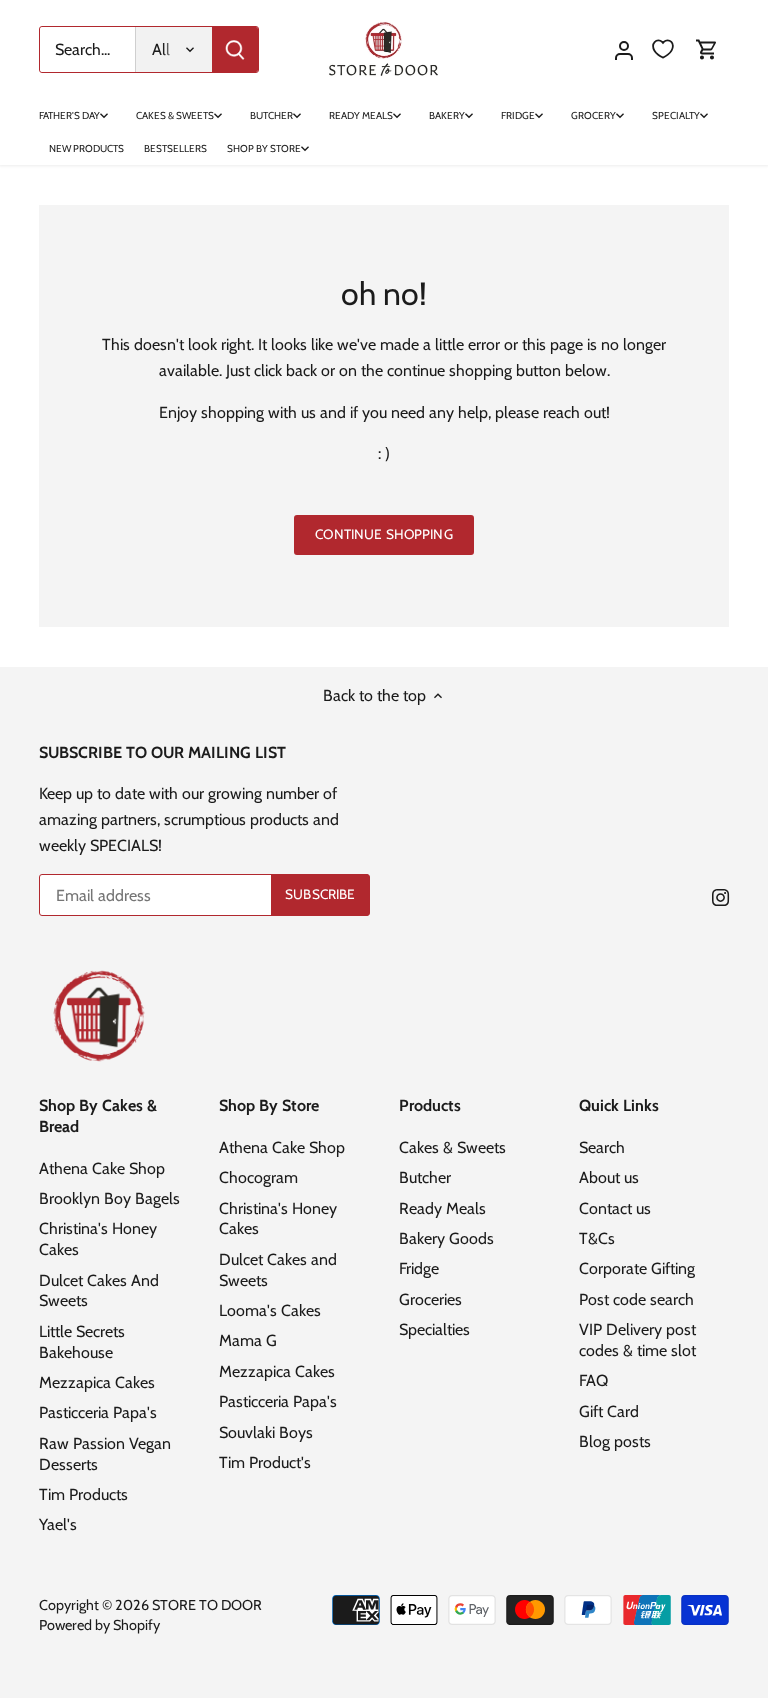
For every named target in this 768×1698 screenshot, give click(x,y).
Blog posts (615, 1441)
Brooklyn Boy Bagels (109, 1198)
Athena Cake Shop (102, 1168)
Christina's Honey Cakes (278, 1219)
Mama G (248, 1340)
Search (602, 1147)
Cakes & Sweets (452, 1147)
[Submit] (235, 49)
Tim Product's (265, 1462)
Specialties (434, 1329)
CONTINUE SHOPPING (383, 534)
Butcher (425, 1177)
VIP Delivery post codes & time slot (637, 1340)
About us (609, 1177)
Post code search (636, 1299)
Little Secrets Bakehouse (82, 1342)
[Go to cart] (707, 49)
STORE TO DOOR (207, 1605)
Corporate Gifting (637, 1268)
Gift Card (609, 1411)
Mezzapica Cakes (97, 1382)
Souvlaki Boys (266, 1432)
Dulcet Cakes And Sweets (99, 1291)
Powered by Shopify (99, 1625)
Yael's (58, 1524)
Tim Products (83, 1494)
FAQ (593, 1380)
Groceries (430, 1299)
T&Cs (597, 1238)
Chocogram (258, 1177)
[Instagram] (720, 897)
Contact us (615, 1208)
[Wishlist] (663, 49)
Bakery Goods (446, 1238)
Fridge (419, 1268)
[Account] (624, 49)
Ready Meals (442, 1208)
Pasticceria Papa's (98, 1412)
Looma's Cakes (270, 1310)
